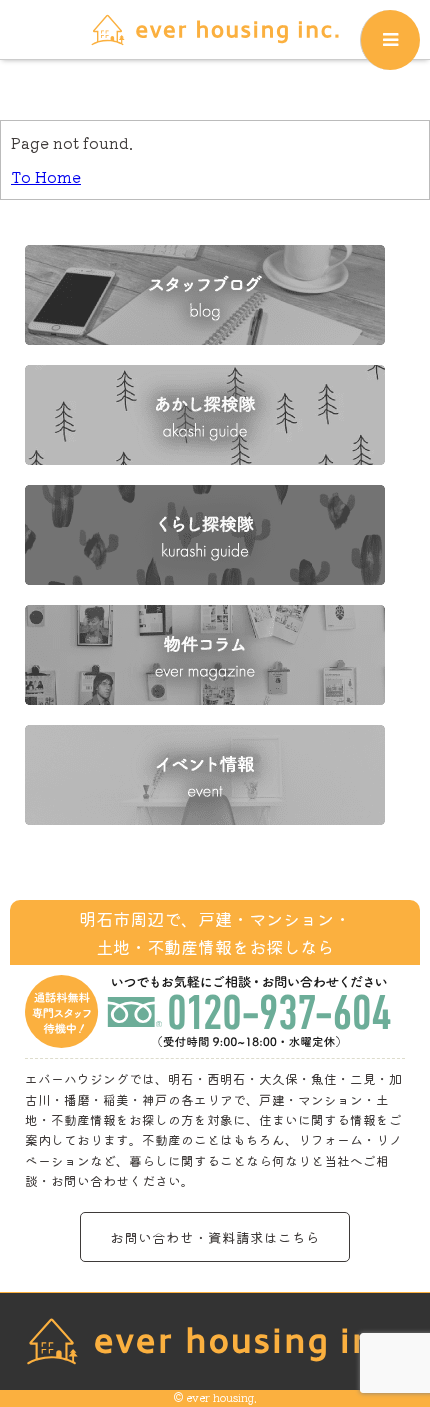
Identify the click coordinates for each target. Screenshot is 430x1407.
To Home (46, 176)
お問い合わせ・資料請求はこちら (215, 1237)
